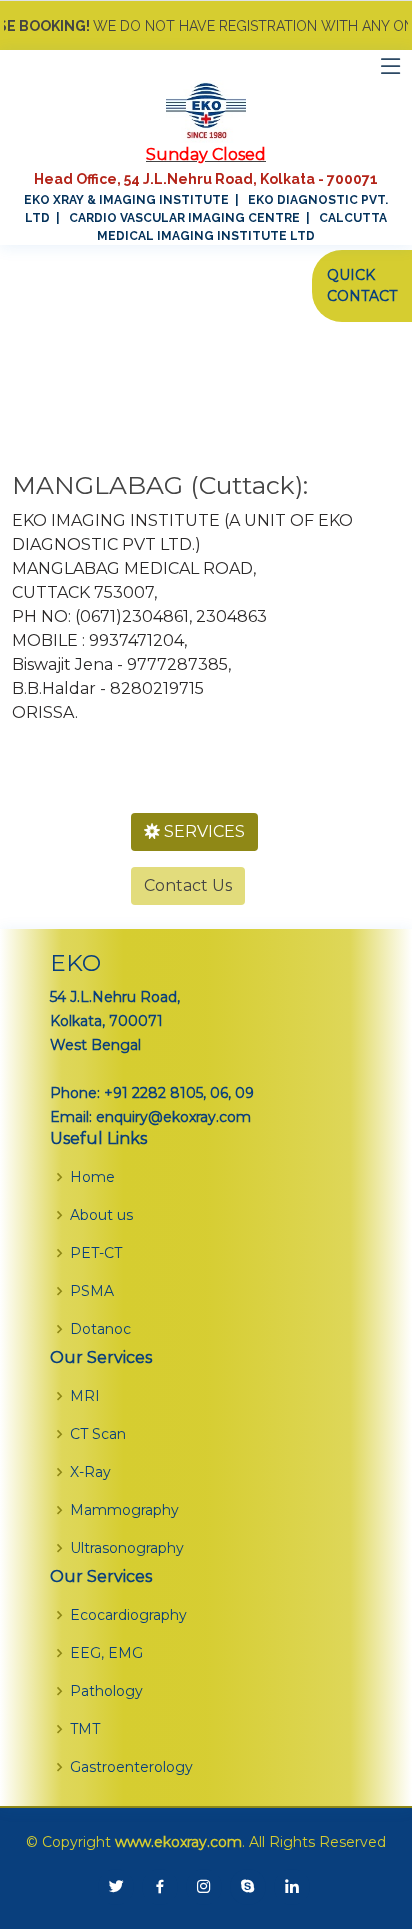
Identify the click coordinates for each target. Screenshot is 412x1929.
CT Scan (98, 1434)
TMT (85, 1729)
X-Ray (90, 1472)
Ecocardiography (128, 1615)
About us (101, 1215)
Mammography (124, 1510)
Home (92, 1177)
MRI (85, 1396)
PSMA (92, 1291)
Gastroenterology (131, 1767)
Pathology (106, 1691)
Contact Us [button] (188, 885)
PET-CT (96, 1253)
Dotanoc (100, 1329)
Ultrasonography (127, 1548)
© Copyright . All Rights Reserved (206, 1842)
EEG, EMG (106, 1653)
